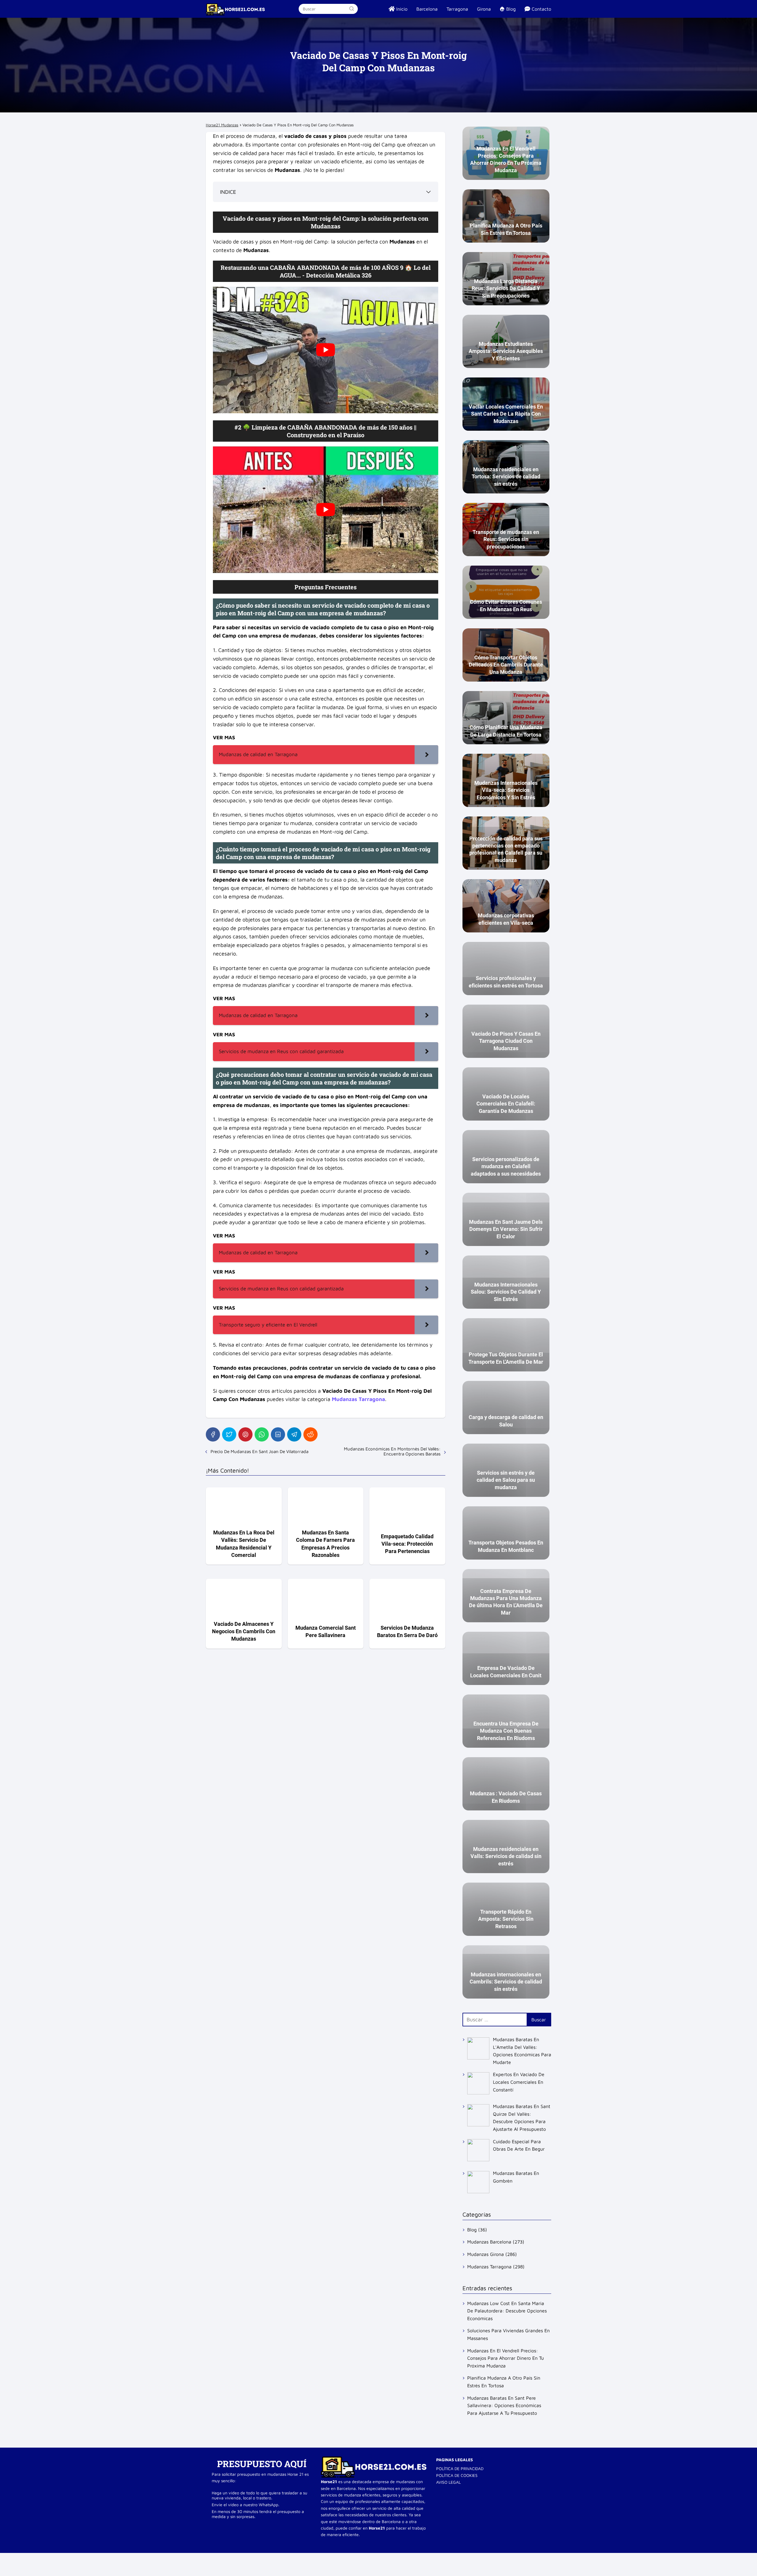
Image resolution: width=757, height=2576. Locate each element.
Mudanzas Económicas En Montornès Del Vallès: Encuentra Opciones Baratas (392, 1451)
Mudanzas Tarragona (489, 2267)
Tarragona (457, 9)
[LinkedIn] (278, 1434)
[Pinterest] (245, 1434)
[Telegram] (294, 1434)
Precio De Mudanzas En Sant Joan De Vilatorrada (259, 1451)
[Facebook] (213, 1434)
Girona (484, 9)
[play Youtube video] (326, 350)
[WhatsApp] (262, 1434)
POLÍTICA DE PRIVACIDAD (460, 2468)
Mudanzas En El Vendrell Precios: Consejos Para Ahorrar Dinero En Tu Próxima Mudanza (506, 2358)
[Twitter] (229, 1434)
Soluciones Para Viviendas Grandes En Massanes (508, 2334)
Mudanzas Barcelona (489, 2242)
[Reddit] (310, 1434)
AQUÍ (295, 2464)
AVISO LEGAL (448, 2482)
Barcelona (427, 9)
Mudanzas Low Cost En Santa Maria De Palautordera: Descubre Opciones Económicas (507, 2311)
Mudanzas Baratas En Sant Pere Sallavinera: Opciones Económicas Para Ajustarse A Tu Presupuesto (504, 2405)
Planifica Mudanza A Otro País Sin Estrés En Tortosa (504, 2382)
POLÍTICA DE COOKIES (457, 2475)
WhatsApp (268, 2505)
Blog (472, 2230)
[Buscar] (351, 9)
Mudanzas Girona (486, 2254)
